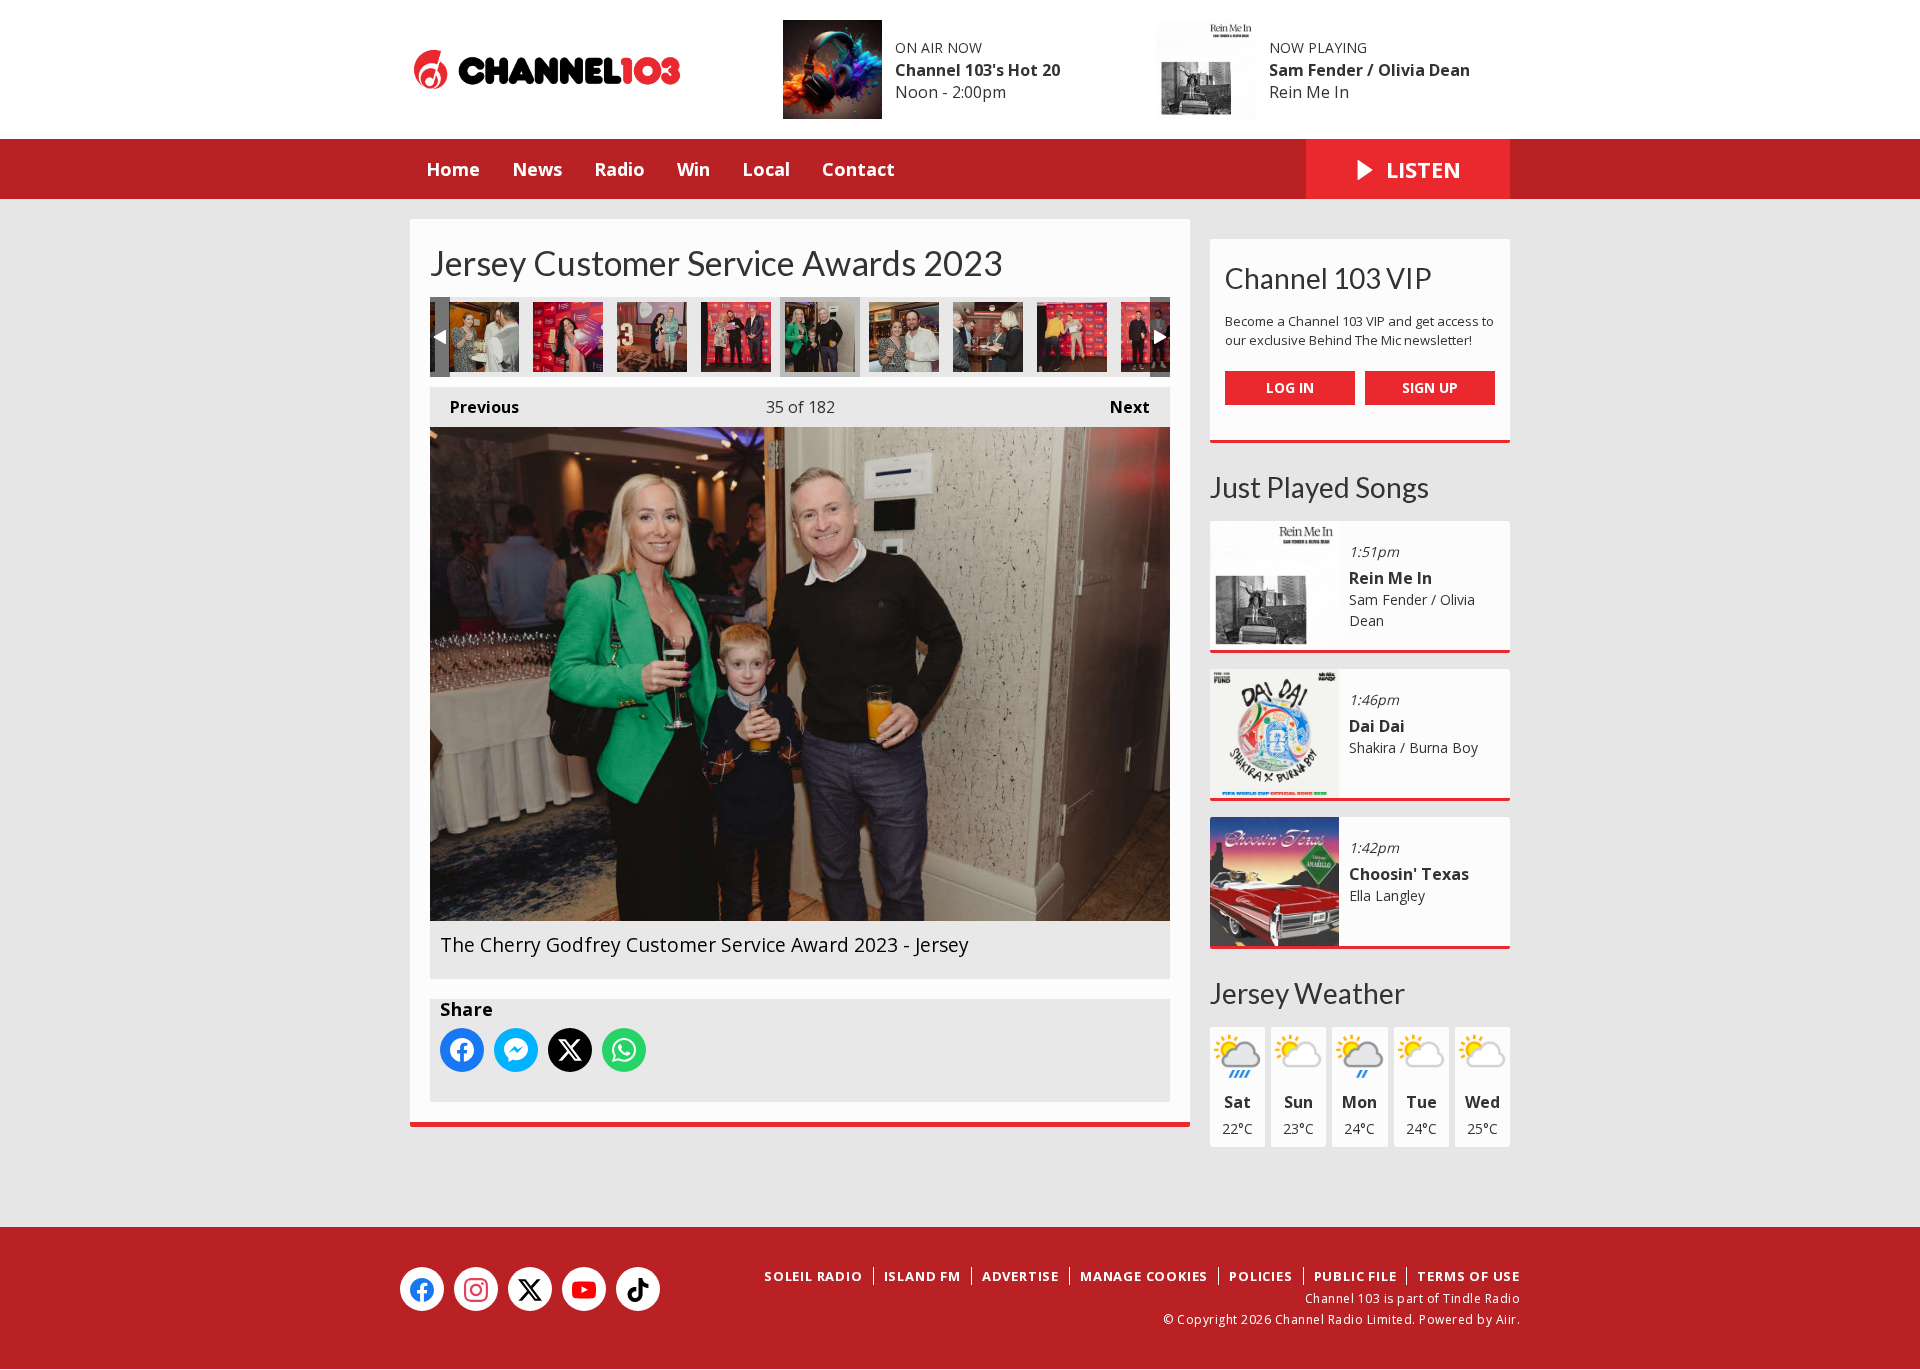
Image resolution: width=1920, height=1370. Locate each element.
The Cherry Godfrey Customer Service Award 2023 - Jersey (484, 337)
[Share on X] (570, 1050)
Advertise (1020, 1276)
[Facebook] (422, 1289)
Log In (1290, 387)
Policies (1260, 1276)
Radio (619, 169)
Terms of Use (1468, 1276)
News (537, 169)
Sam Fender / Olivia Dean (1369, 70)
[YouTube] (584, 1289)
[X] (530, 1289)
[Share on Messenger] (516, 1050)
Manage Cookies (1144, 1276)
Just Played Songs (1319, 487)
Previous (474, 407)
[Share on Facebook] (462, 1050)
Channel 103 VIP (1328, 278)
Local (766, 169)
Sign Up (1430, 387)
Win (693, 169)
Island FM (922, 1276)
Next (1120, 407)
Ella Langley (1387, 895)
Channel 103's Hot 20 (977, 70)
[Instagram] (476, 1289)
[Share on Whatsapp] (624, 1050)
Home (453, 169)
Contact (858, 169)
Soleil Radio (813, 1276)
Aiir (1506, 1319)
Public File (1355, 1276)
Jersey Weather (1307, 993)
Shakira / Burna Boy (1413, 747)
